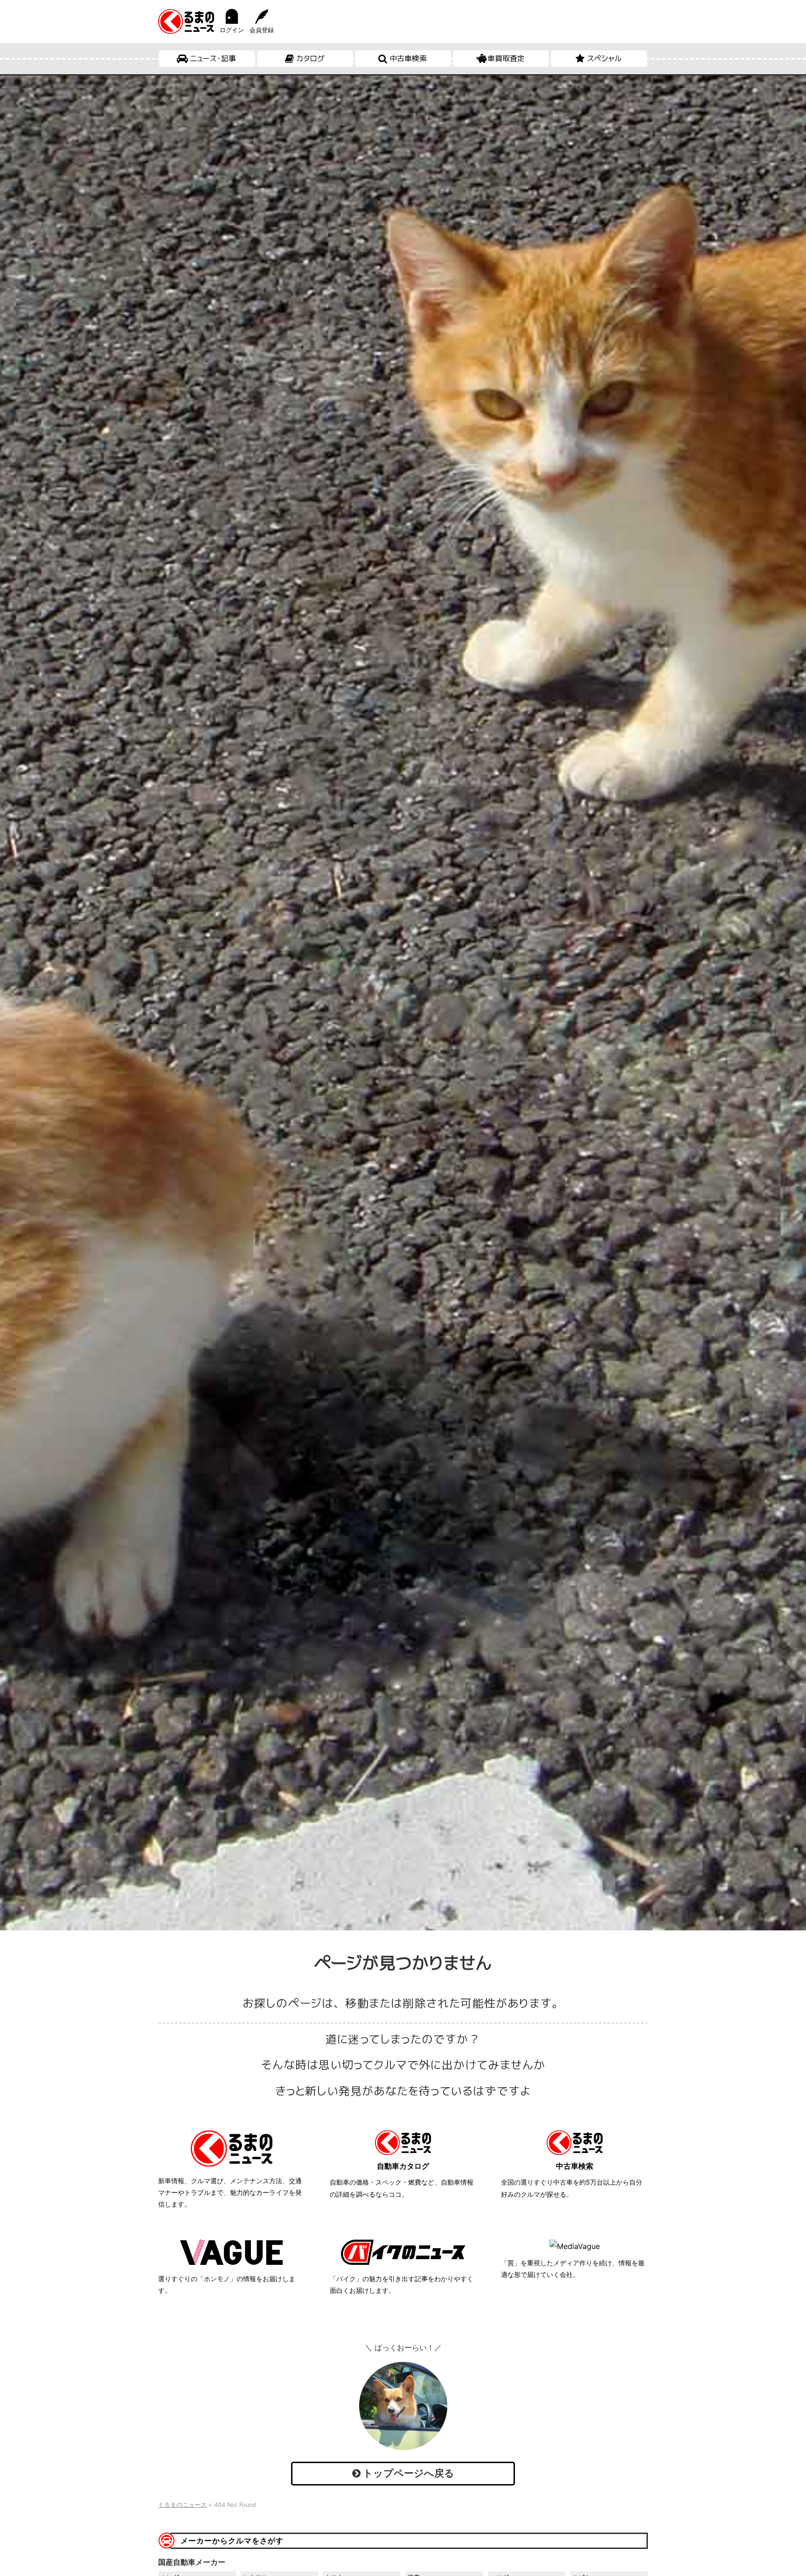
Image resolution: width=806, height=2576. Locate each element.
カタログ (310, 58)
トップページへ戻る (407, 2473)
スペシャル (604, 58)
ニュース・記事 (213, 58)
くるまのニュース (182, 2505)
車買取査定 (506, 58)
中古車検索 (408, 58)
